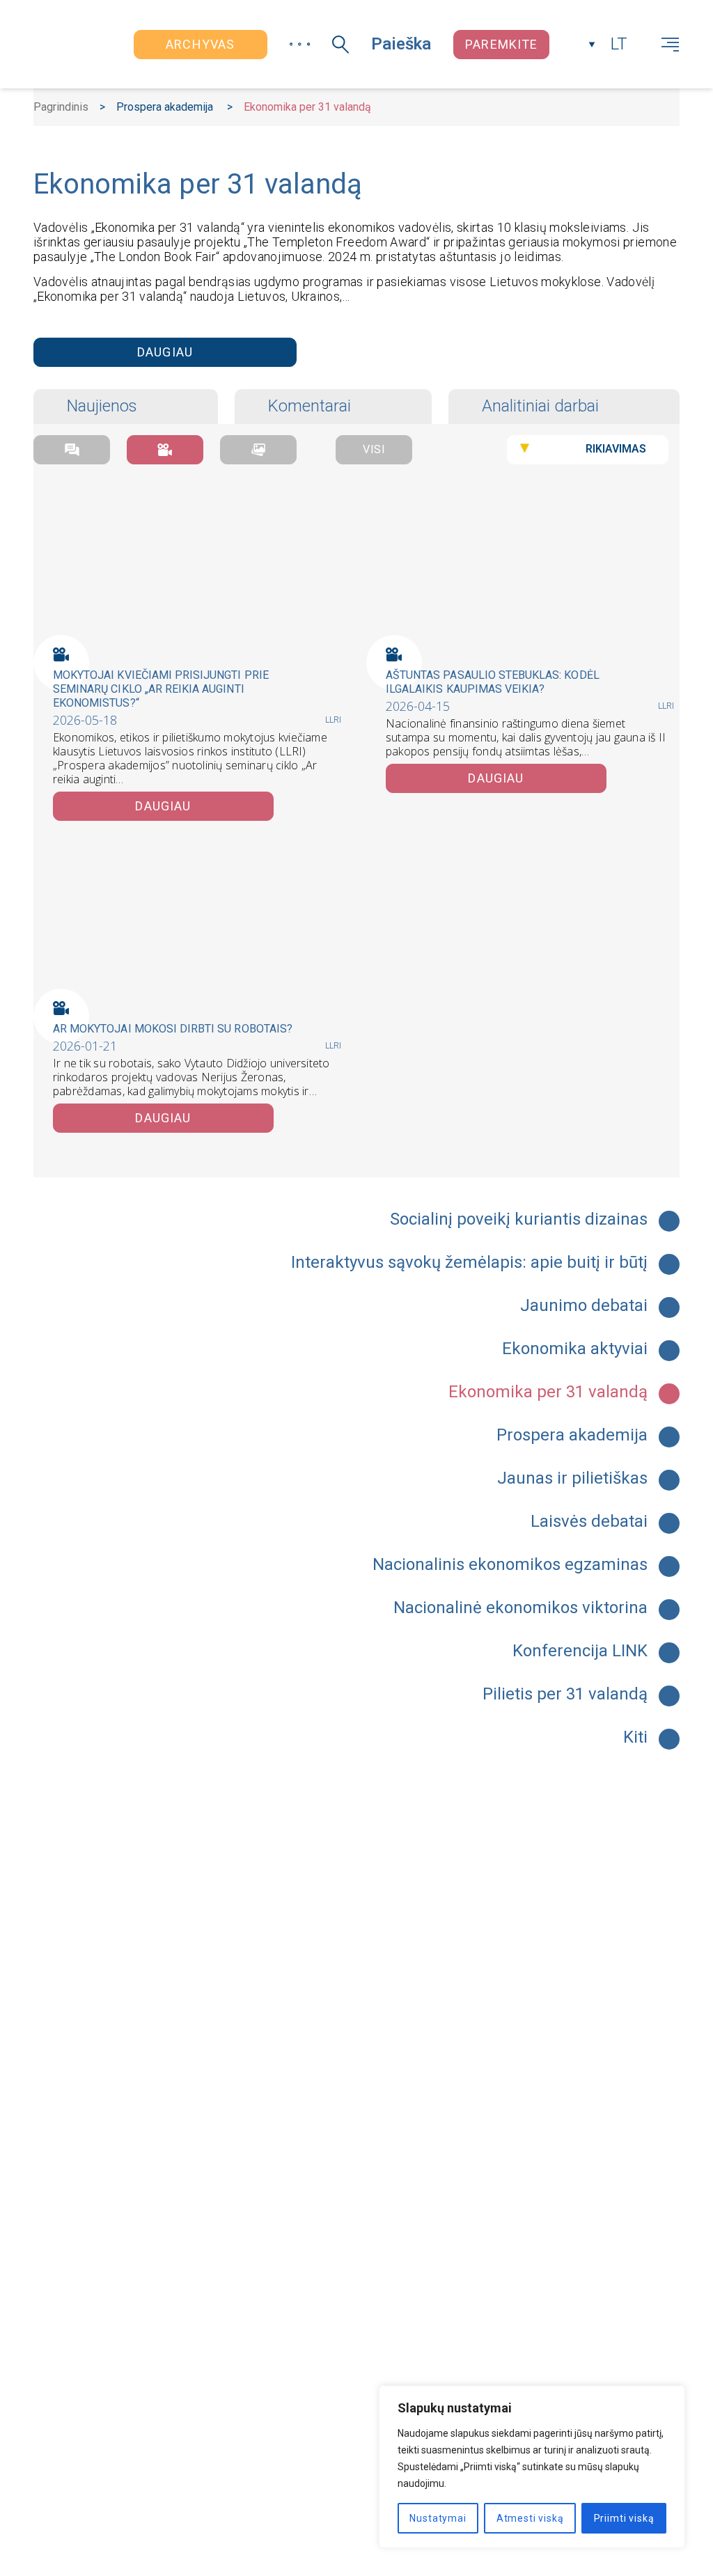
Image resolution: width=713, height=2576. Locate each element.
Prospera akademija (165, 107)
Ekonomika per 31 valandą (548, 1392)
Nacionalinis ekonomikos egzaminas (510, 1565)
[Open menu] (670, 45)
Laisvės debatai (589, 1522)
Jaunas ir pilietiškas (572, 1479)
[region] (532, 2467)
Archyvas (200, 44)
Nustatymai (438, 2518)
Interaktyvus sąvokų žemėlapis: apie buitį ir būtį (469, 1263)
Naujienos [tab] (102, 406)
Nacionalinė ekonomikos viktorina (520, 1608)
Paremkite (501, 44)
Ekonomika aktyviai (575, 1349)
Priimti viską (624, 2518)
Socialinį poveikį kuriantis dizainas (519, 1220)
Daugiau (165, 352)
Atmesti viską (530, 2518)
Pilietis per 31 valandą (565, 1695)
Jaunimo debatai (584, 1306)
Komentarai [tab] (310, 406)
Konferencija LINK (580, 1651)
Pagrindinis (61, 107)
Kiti (635, 1738)
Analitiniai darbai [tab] (540, 406)
